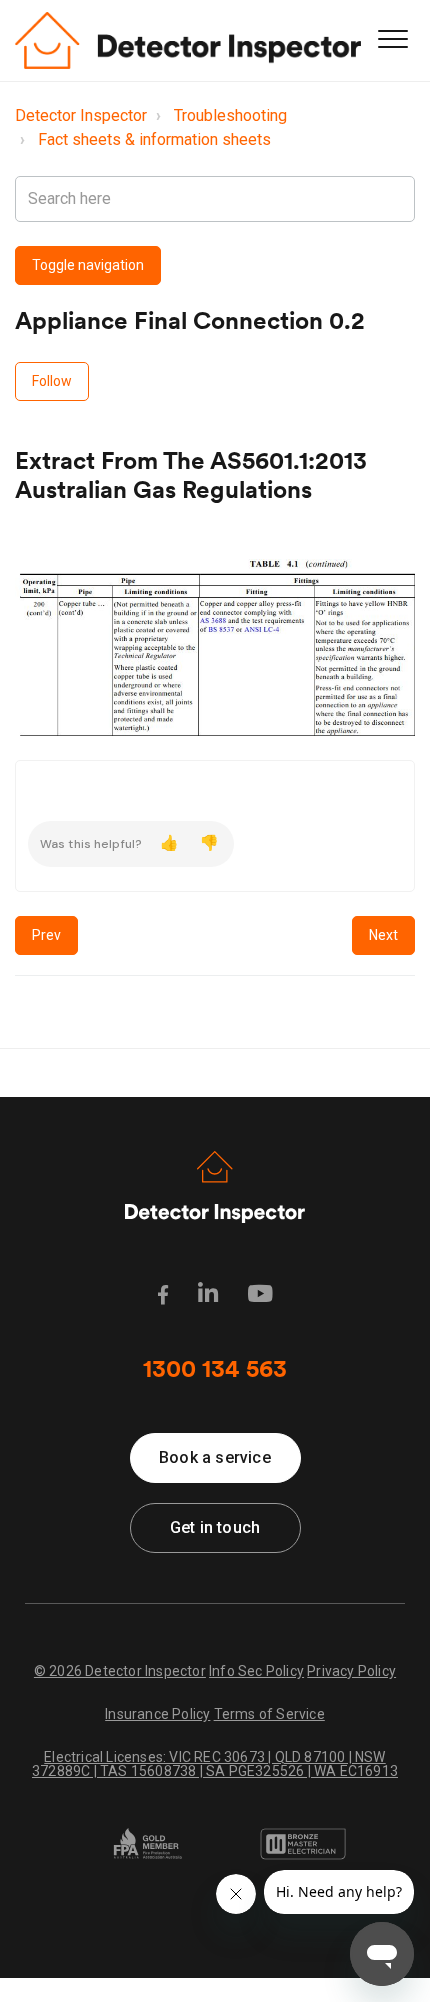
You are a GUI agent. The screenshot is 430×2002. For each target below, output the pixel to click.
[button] (392, 38)
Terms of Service (269, 1714)
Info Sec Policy (256, 1671)
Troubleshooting (230, 115)
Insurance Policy (157, 1714)
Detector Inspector (81, 115)
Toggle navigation (88, 265)
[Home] (188, 40)
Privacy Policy (351, 1671)
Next (383, 935)
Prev (46, 935)
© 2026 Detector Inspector (120, 1671)
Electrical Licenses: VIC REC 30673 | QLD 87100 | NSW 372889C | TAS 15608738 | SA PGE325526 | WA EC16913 (215, 1763)
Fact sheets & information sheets (154, 139)
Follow (52, 381)
